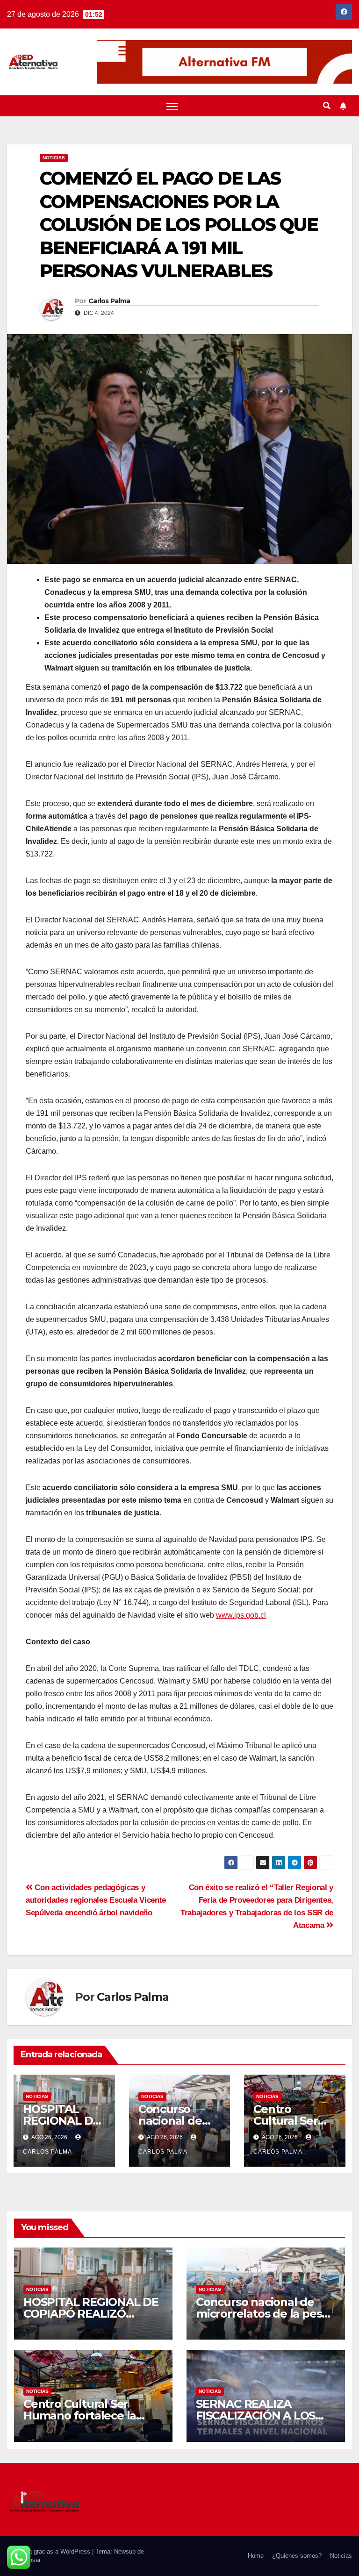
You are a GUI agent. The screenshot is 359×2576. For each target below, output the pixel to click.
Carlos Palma (109, 301)
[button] (327, 106)
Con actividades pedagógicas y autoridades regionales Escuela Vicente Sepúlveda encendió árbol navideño (96, 1900)
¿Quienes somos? (297, 2556)
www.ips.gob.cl (241, 1615)
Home (256, 2556)
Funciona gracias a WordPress (50, 2551)
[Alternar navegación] (172, 106)
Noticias (54, 158)
